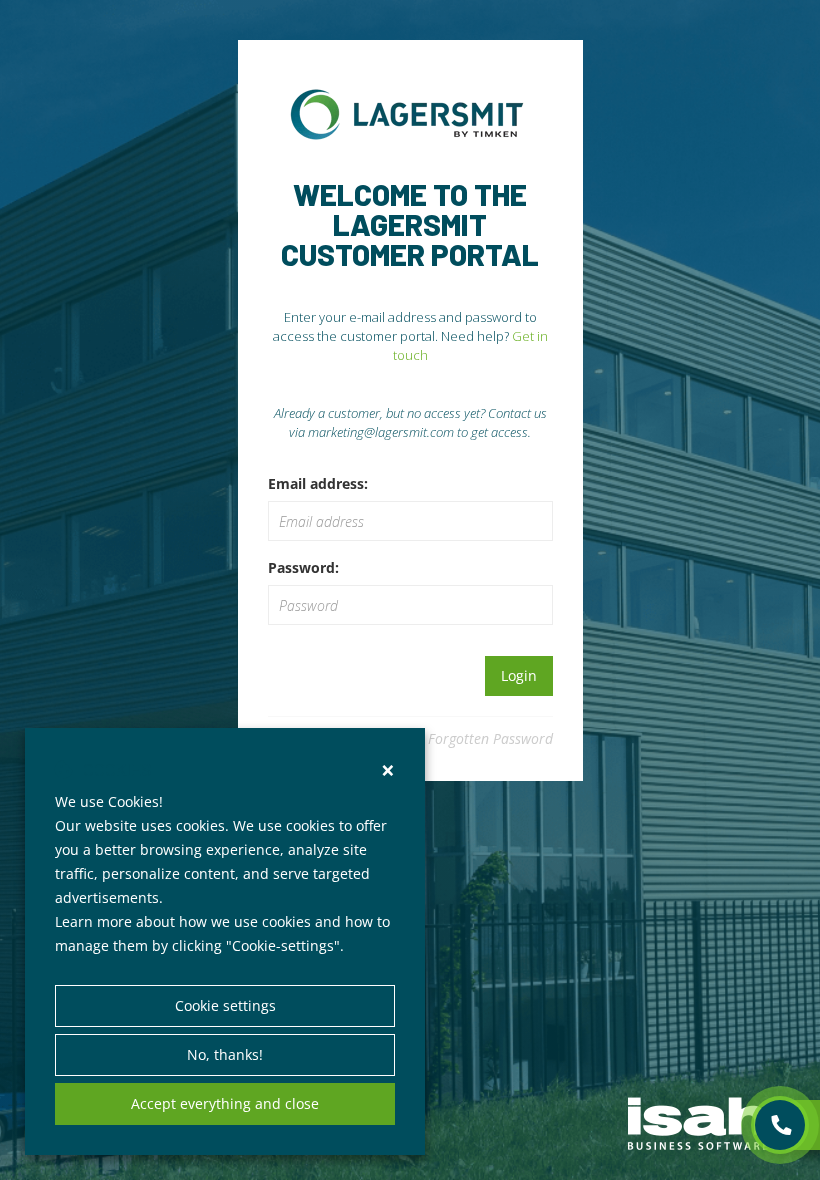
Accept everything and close (225, 1103)
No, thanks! (225, 1054)
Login (519, 675)
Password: (303, 567)
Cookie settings (225, 1005)
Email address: (318, 483)
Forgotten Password (490, 738)
